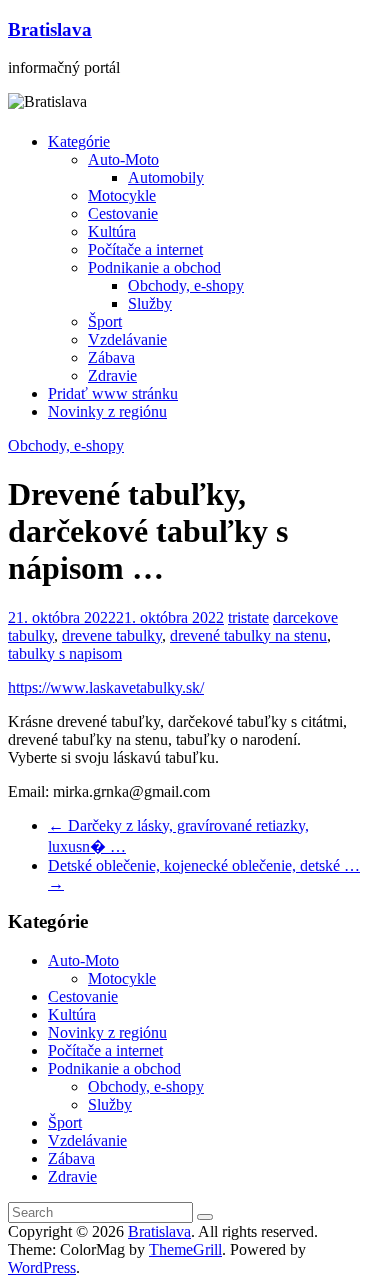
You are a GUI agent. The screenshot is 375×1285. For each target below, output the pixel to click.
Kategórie (79, 141)
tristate (248, 617)
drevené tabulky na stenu (248, 635)
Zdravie (112, 375)
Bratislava (50, 29)
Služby (150, 303)
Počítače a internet (145, 249)
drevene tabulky (112, 635)
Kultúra (112, 231)
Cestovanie (123, 213)
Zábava (111, 357)
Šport (105, 321)
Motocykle (122, 195)
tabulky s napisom (65, 653)
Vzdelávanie (127, 339)
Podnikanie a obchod (154, 267)
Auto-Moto (123, 159)
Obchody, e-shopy (186, 285)
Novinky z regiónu (107, 411)
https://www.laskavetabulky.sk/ (106, 687)
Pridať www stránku (113, 393)
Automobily (166, 177)
